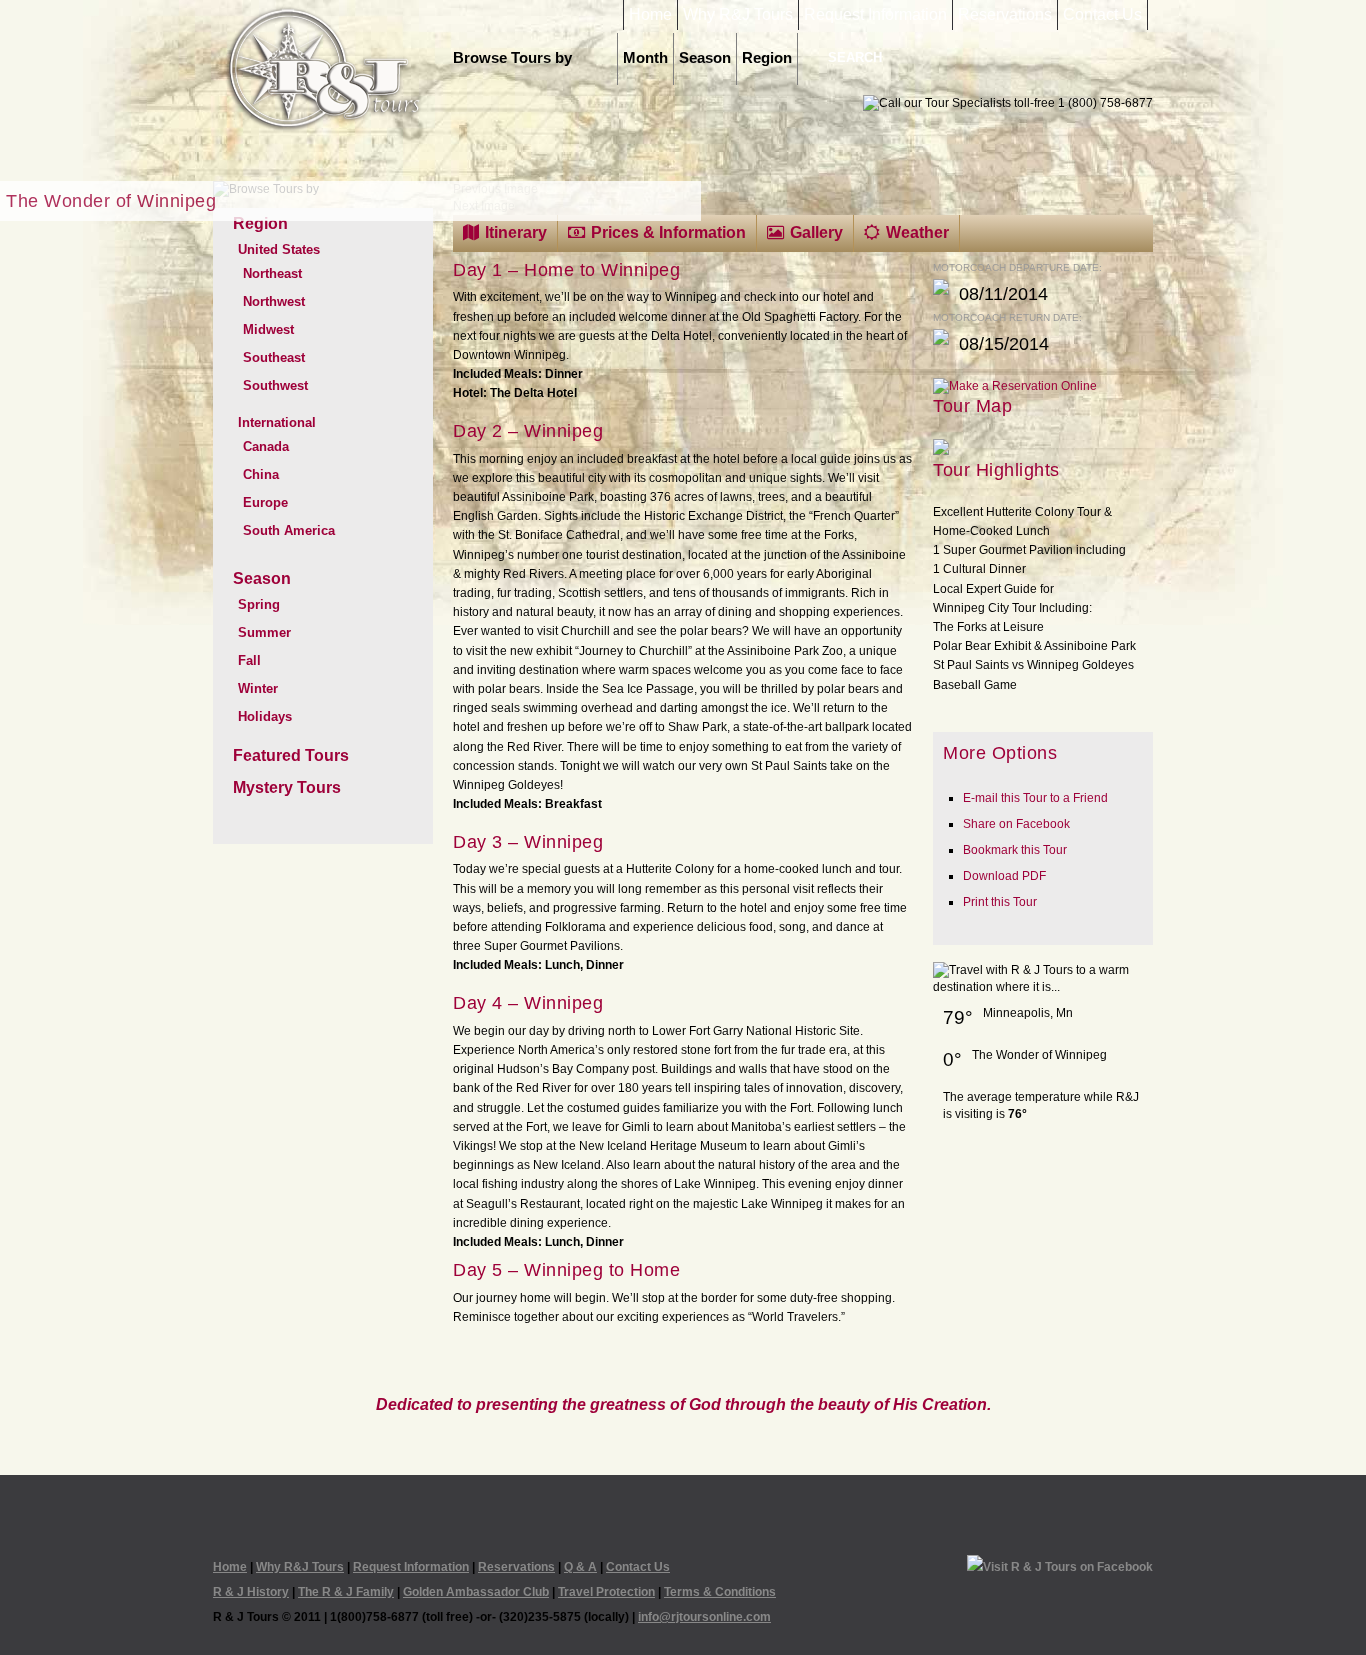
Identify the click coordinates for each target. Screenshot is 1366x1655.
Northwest (274, 301)
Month (645, 58)
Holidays (265, 716)
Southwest (275, 385)
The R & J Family (346, 1592)
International (277, 422)
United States (279, 249)
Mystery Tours (287, 787)
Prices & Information (668, 232)
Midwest (268, 329)
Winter (258, 688)
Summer (264, 632)
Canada (266, 446)
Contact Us (1102, 15)
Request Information (875, 15)
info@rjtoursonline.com (704, 1617)
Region (767, 58)
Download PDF (1004, 876)
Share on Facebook (1016, 824)
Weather (917, 232)
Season (705, 58)
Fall (249, 660)
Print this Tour (1000, 902)
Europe (265, 502)
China (261, 474)
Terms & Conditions (720, 1592)
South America (289, 530)
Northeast (272, 273)
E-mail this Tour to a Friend (1035, 798)
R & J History (251, 1592)
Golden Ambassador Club (476, 1592)
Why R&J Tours (738, 15)
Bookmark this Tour (1015, 850)
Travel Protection (606, 1592)
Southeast (274, 357)
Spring (259, 604)
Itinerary (516, 232)
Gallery (816, 232)
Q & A (580, 1567)
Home (650, 15)
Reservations (1005, 15)
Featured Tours (291, 755)
